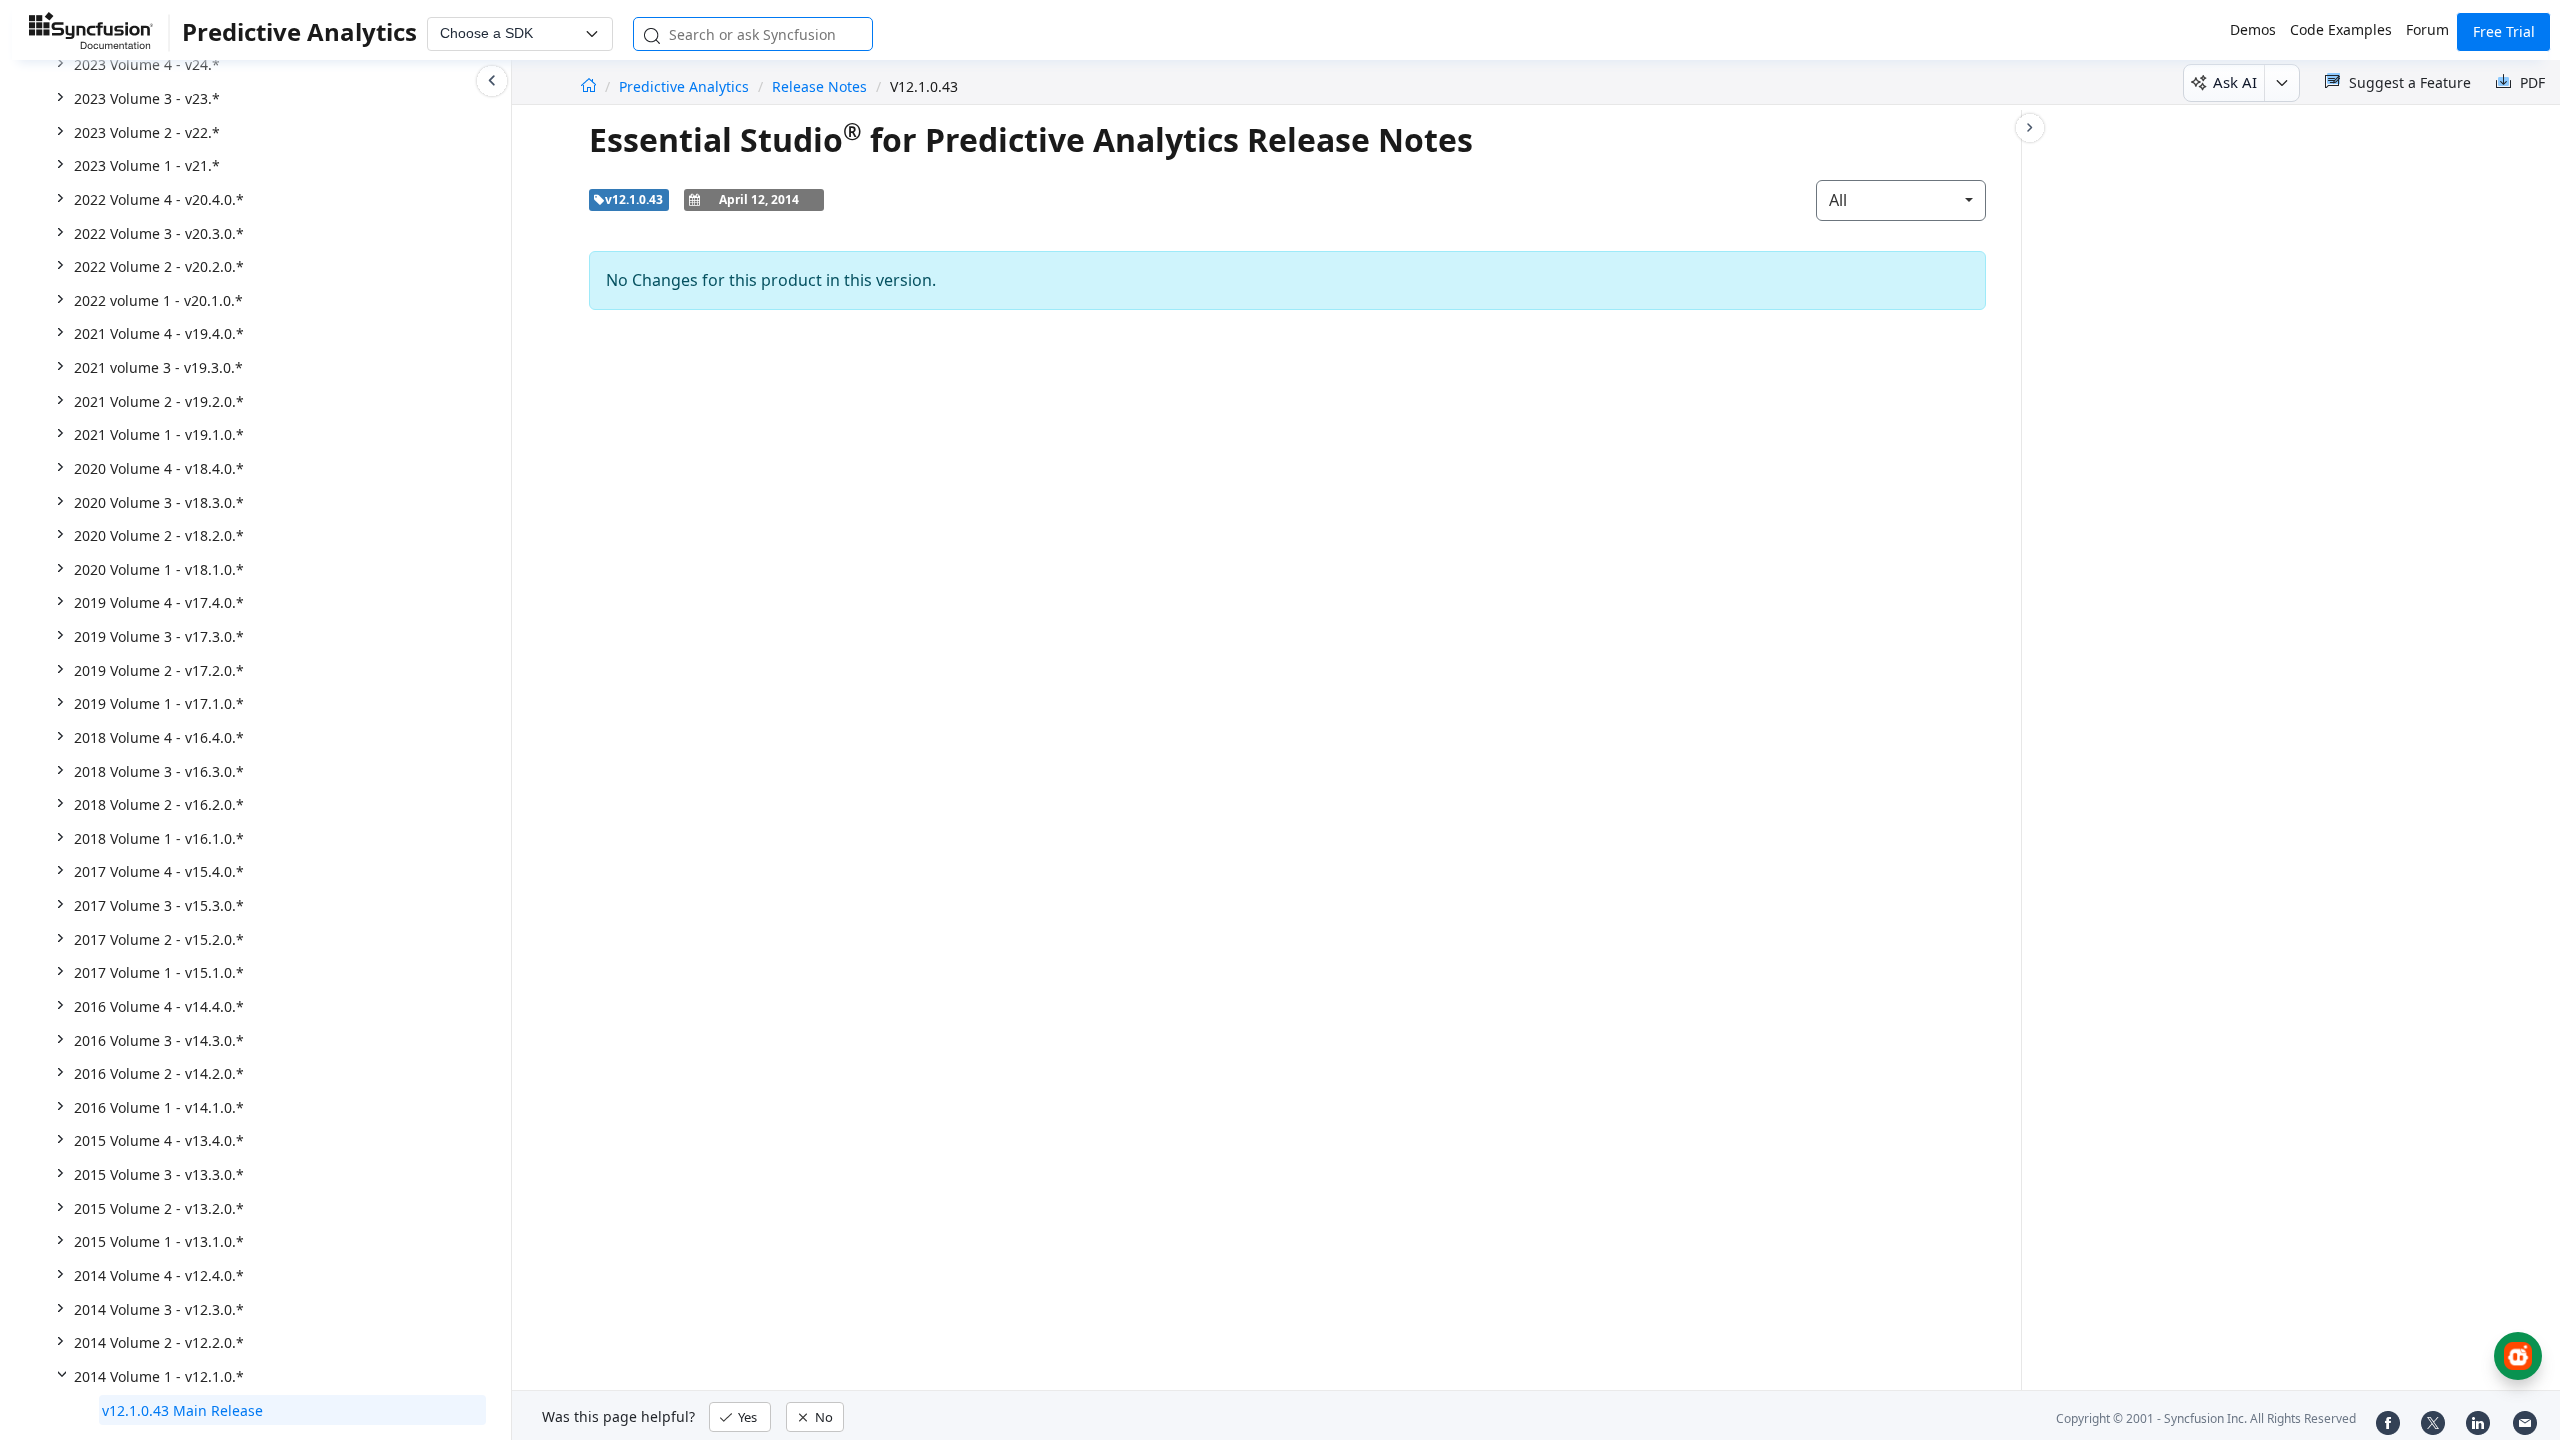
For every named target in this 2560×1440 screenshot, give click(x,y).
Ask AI (2235, 82)
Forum (2427, 29)
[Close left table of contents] (492, 81)
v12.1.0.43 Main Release (182, 1410)
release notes (819, 86)
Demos (2253, 29)
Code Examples (2341, 29)
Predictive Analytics (686, 86)
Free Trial (2504, 31)
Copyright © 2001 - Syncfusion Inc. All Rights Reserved (2206, 1418)
